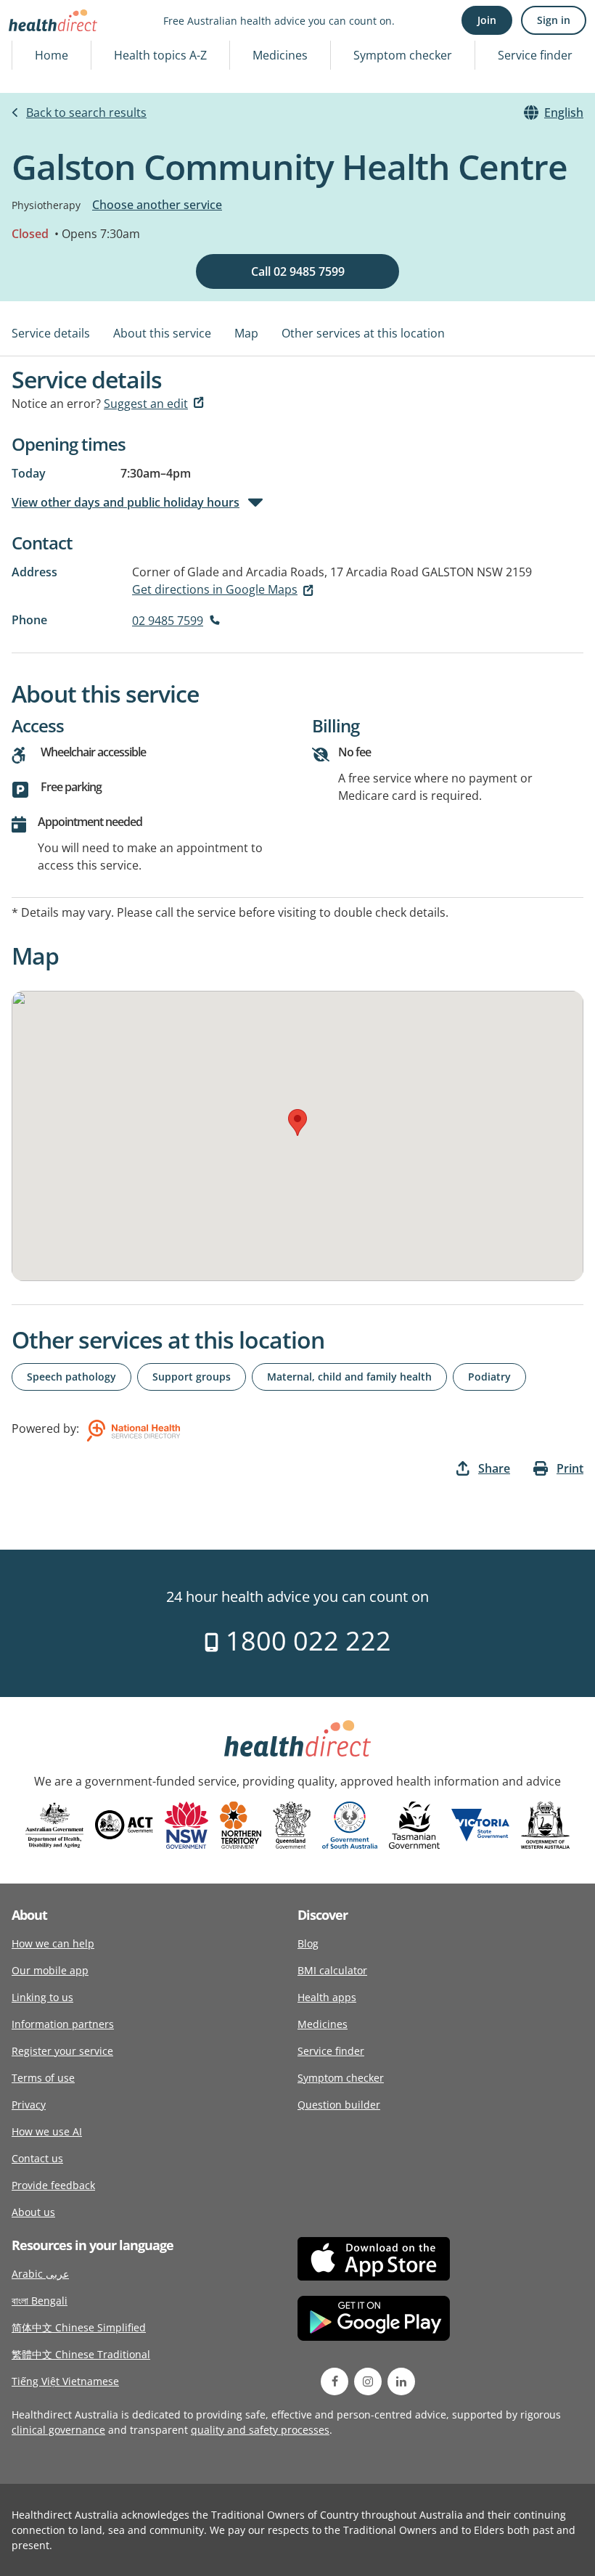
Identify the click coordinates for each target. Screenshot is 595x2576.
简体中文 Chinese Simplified (79, 2327)
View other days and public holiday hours (126, 502)
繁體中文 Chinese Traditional (81, 2354)
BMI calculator (332, 1970)
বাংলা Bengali (40, 2301)
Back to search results (86, 113)
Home (52, 55)
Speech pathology (71, 1377)
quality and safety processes (260, 2430)
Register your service (62, 2051)
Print (570, 1468)
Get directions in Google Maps (215, 589)
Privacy (29, 2105)
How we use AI (47, 2131)
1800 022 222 (305, 1641)
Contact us (37, 2158)
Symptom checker (403, 55)
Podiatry (489, 1377)
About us (33, 2212)
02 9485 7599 (168, 621)
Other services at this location (363, 333)
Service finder (535, 55)
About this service (162, 333)
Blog (308, 1943)
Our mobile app (50, 1970)
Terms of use (43, 2078)
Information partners (63, 2024)
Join (487, 20)
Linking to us (42, 1997)
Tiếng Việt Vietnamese (65, 2381)
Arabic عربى (40, 2274)
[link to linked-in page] (401, 2381)
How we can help (53, 1943)
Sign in (554, 20)
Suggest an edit (146, 404)
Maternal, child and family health (349, 1377)
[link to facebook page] (335, 2381)
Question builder (339, 2105)
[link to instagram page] (368, 2381)
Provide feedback (53, 2185)
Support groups (192, 1377)
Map (246, 333)
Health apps (327, 1997)
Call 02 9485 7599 (298, 271)
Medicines (280, 55)
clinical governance (58, 2430)
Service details (51, 333)
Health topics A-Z (160, 55)
